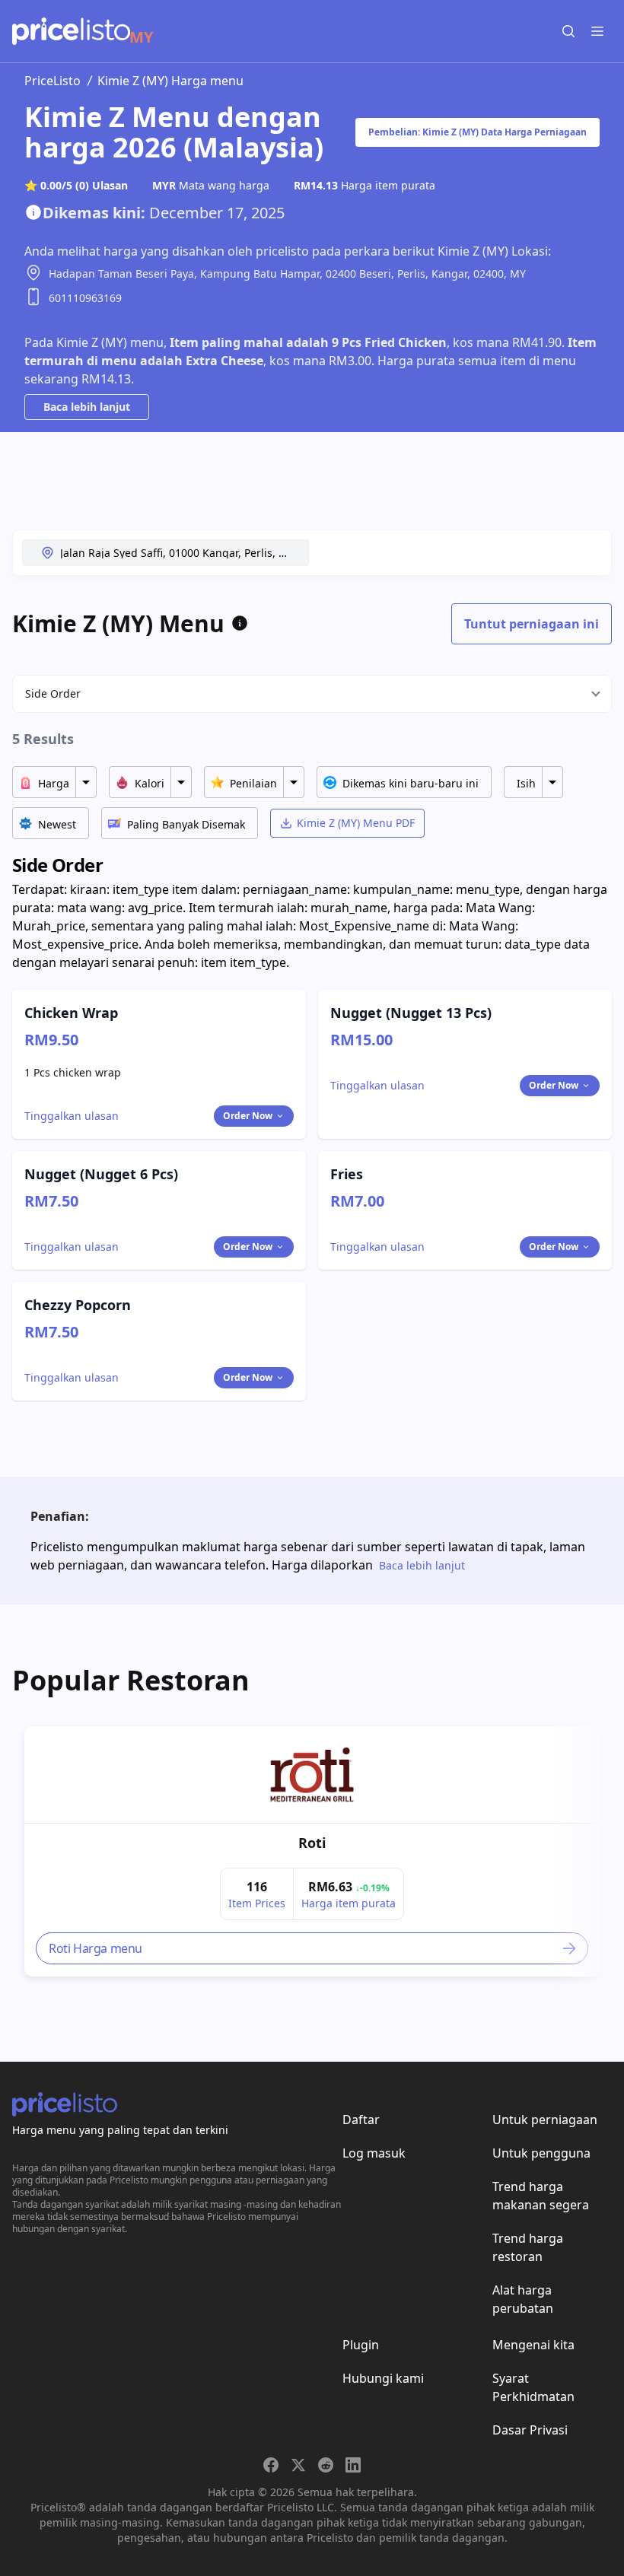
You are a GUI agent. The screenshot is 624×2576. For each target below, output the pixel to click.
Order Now (248, 1116)
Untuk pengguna (541, 2153)
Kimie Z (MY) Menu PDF (356, 823)
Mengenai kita (533, 2345)
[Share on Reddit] (326, 2465)
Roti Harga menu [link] (96, 1948)
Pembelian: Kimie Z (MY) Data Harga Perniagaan (478, 132)
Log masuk (374, 2153)
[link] (312, 1775)
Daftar (361, 2120)
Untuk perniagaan (545, 2120)
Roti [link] (312, 1843)
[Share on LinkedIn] (353, 2465)
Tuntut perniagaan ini (532, 624)
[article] (312, 1851)
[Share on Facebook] (271, 2465)
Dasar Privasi (530, 2430)
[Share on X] (298, 2465)
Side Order (53, 693)
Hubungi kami (383, 2378)
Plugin (361, 2345)
